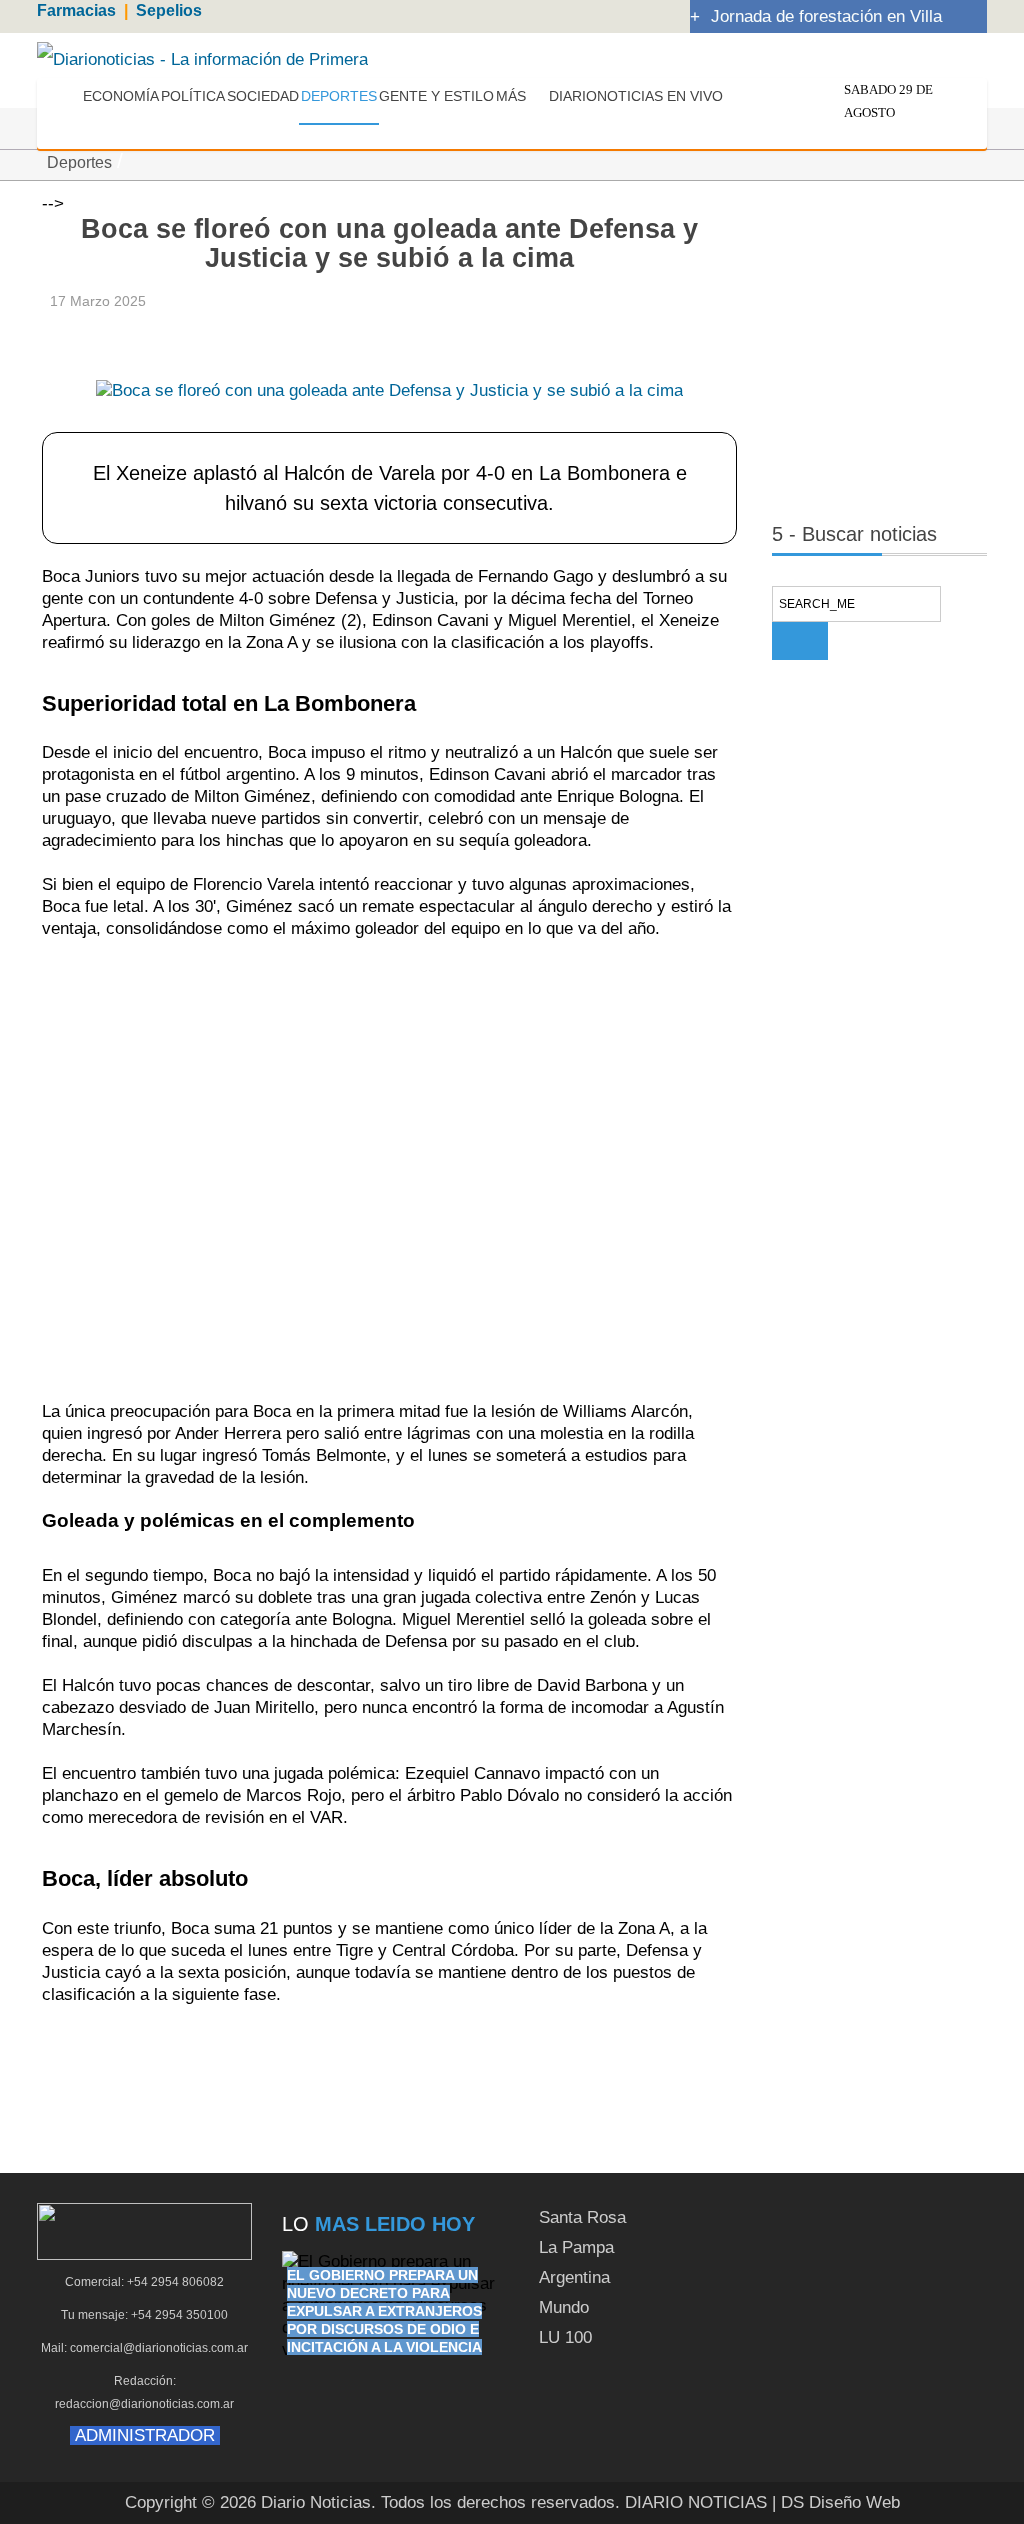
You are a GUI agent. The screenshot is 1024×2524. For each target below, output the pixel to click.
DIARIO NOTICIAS (696, 2502)
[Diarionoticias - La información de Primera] (202, 58)
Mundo (564, 2307)
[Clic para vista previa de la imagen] (389, 359)
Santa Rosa (582, 2217)
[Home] (66, 99)
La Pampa (576, 2247)
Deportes (79, 162)
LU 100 (565, 2337)
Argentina (574, 2277)
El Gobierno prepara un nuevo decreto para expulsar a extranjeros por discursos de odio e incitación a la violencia (384, 2311)
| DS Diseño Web (836, 2502)
